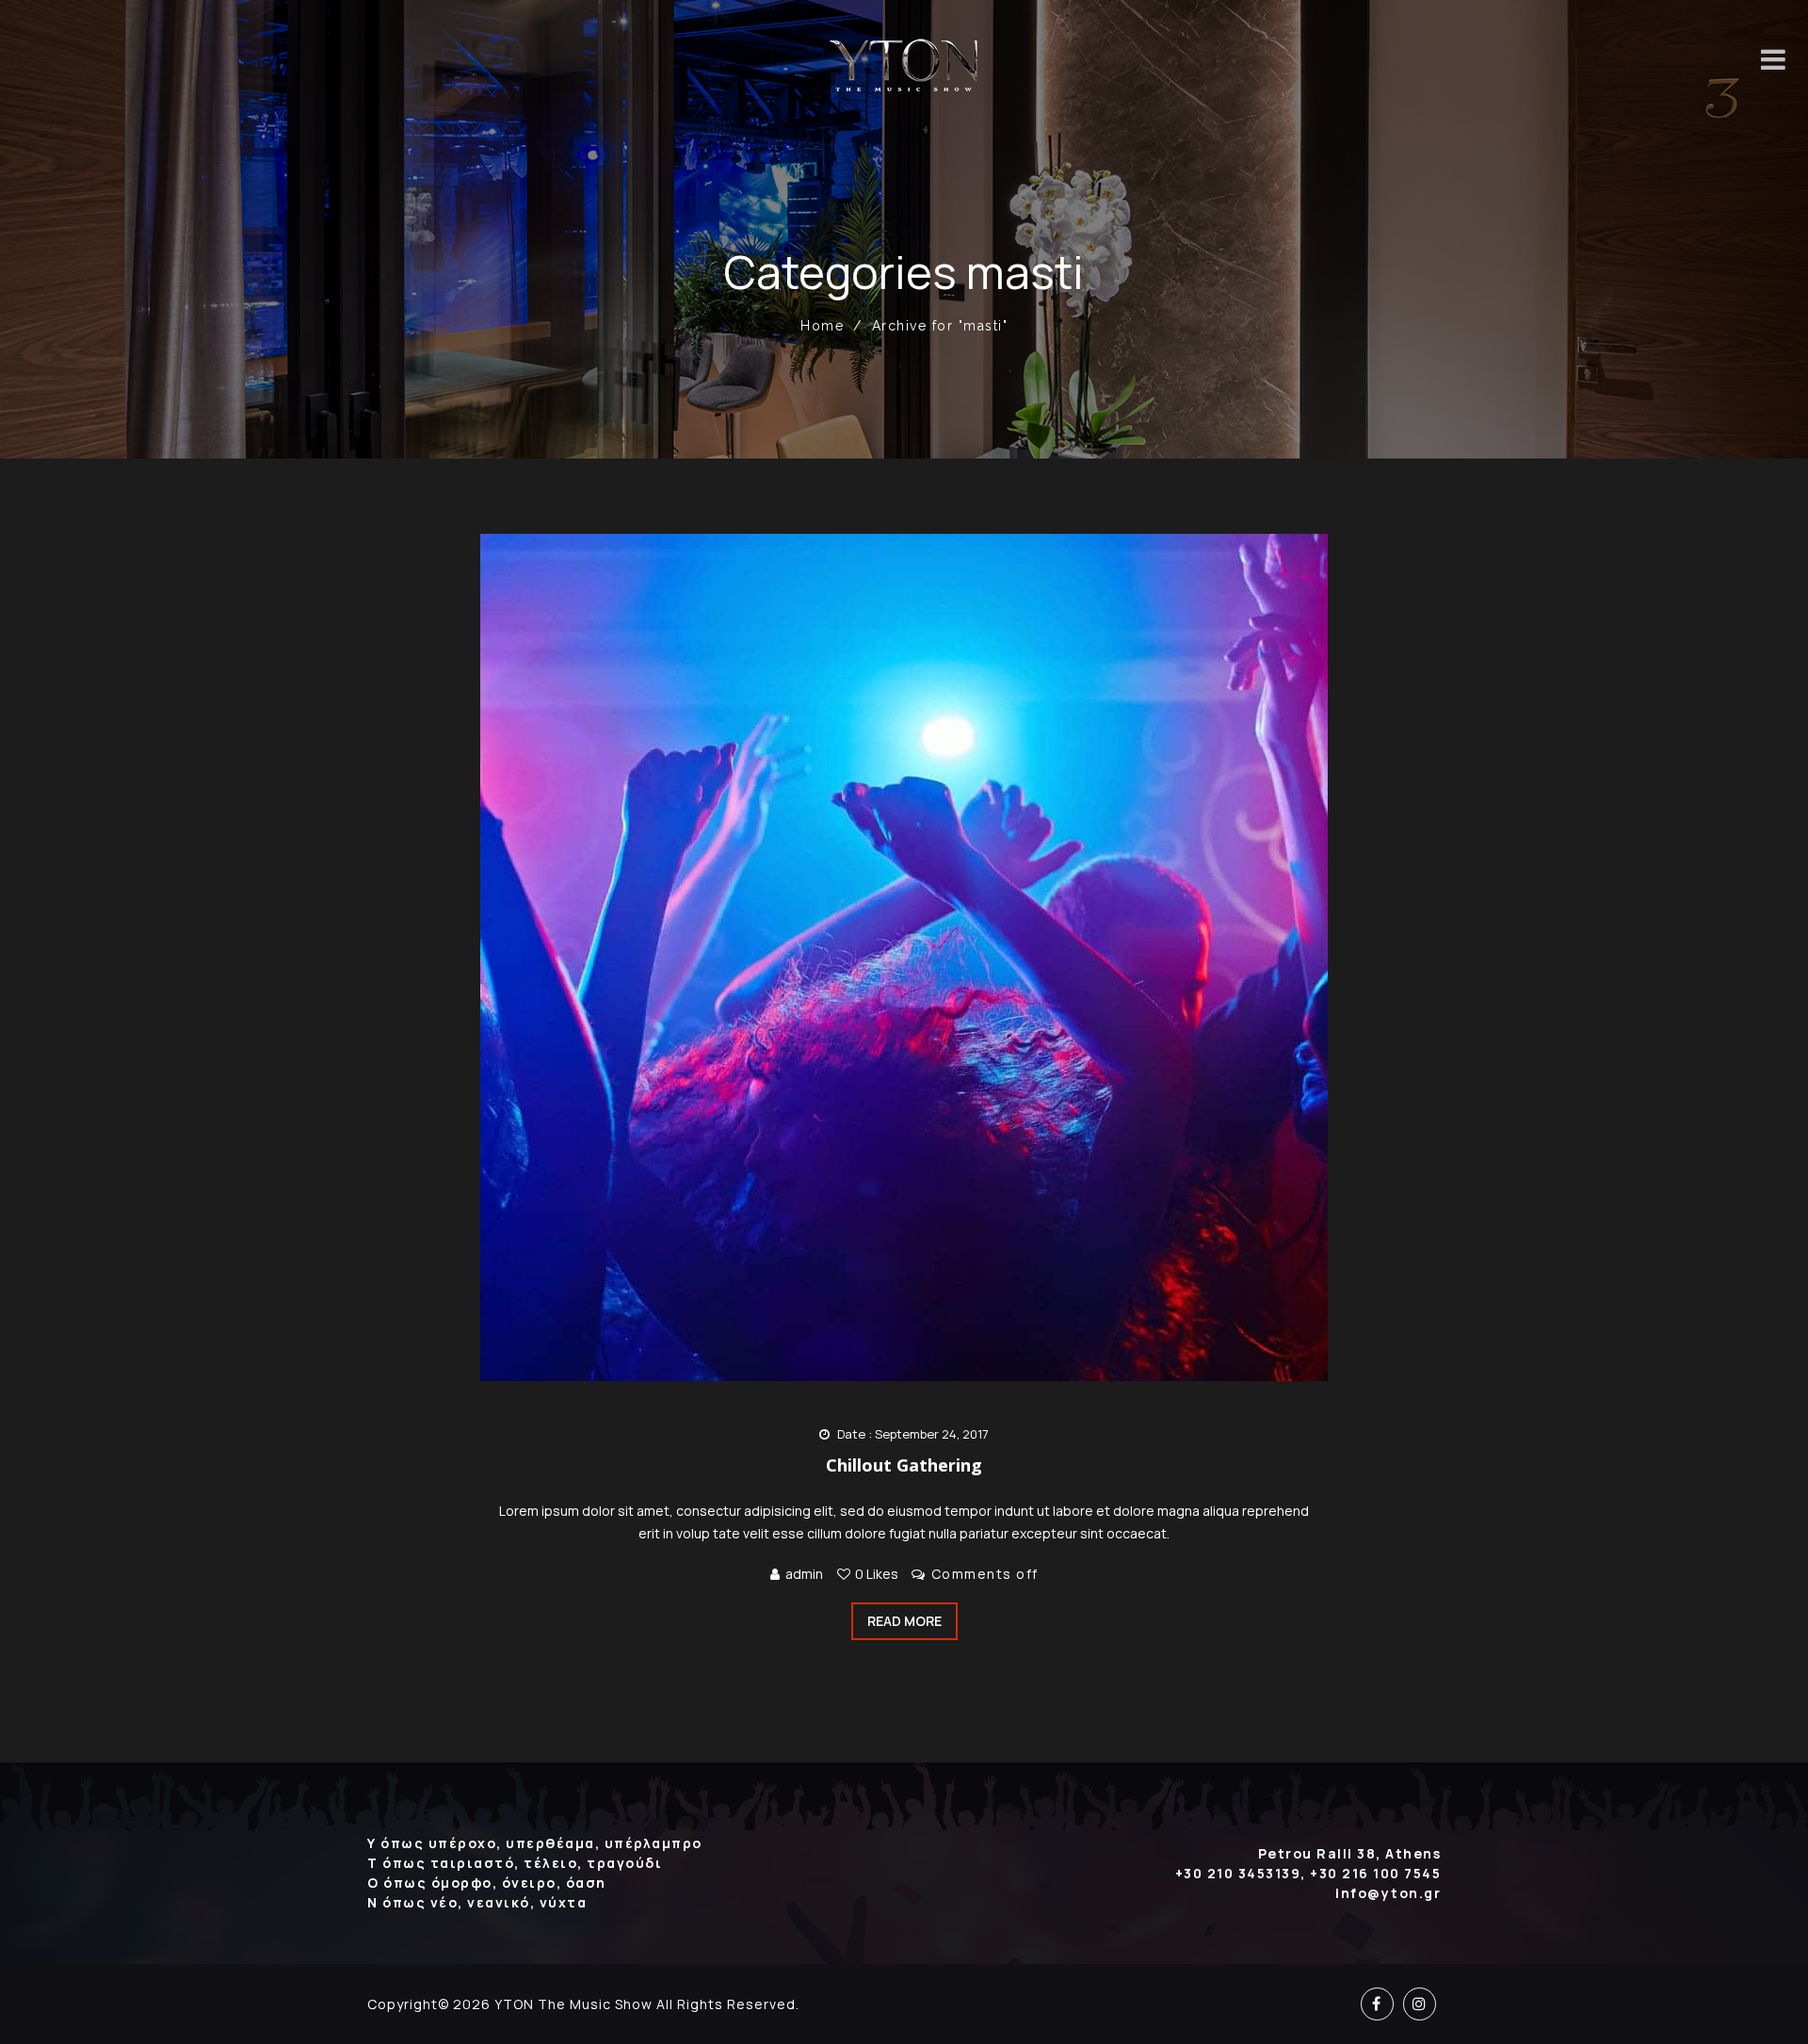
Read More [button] (904, 1621)
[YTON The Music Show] (904, 65)
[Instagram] (1420, 2004)
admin (804, 1574)
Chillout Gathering (904, 1465)
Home (822, 326)
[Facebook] (1377, 2004)
